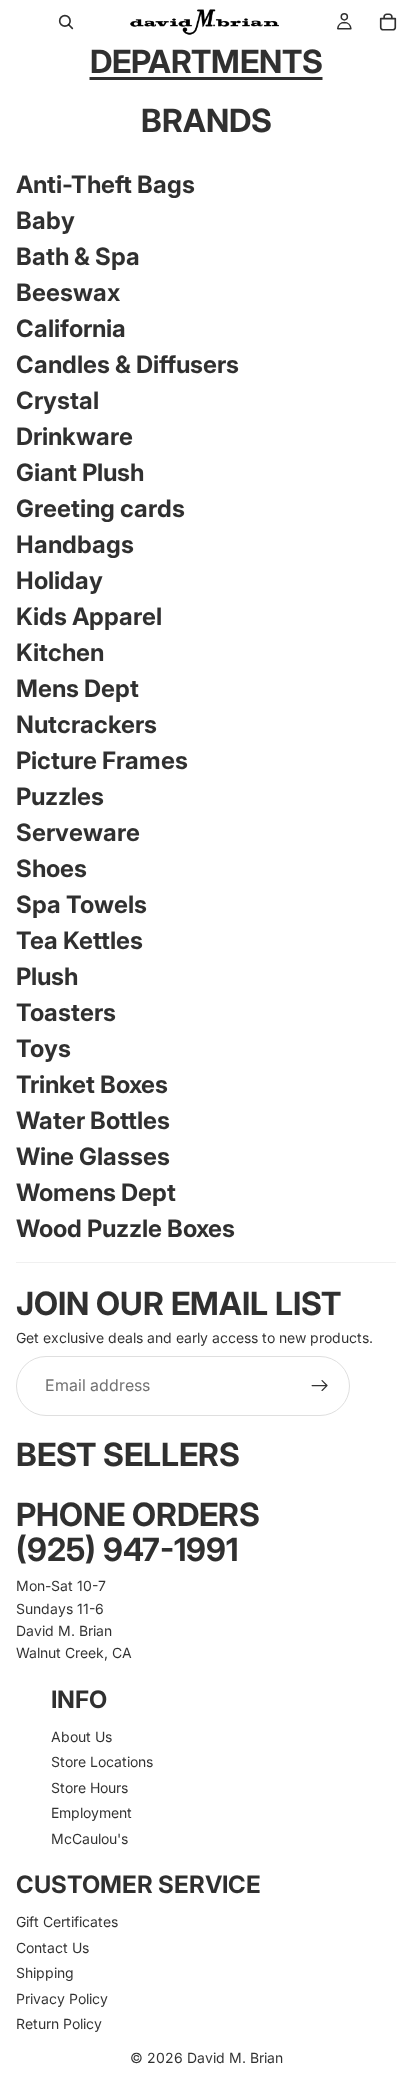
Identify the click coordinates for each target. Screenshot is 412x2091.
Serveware (78, 832)
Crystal (57, 400)
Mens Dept (77, 688)
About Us (81, 1736)
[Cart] (388, 22)
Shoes (51, 868)
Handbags (75, 544)
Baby (45, 220)
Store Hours (89, 1787)
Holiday (59, 580)
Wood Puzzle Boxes (125, 1228)
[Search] (66, 22)
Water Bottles (93, 1120)
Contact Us (52, 1947)
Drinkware (74, 436)
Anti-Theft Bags (105, 184)
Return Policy (59, 2023)
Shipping (45, 1973)
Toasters (66, 1012)
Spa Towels (81, 904)
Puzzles (60, 796)
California (71, 328)
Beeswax (68, 292)
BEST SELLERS (128, 1454)
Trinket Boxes (92, 1084)
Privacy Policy (62, 1998)
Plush (47, 976)
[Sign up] (320, 1386)
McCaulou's (89, 1838)
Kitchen (60, 652)
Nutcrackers (86, 724)
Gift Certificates (67, 1922)
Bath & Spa (78, 256)
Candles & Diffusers (127, 364)
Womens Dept (96, 1192)
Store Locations (102, 1762)
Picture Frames (102, 760)
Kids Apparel (89, 616)
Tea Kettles (79, 940)
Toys (43, 1048)
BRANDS (206, 120)
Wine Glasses (93, 1156)
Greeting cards (100, 508)
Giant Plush (80, 472)
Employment (91, 1813)
